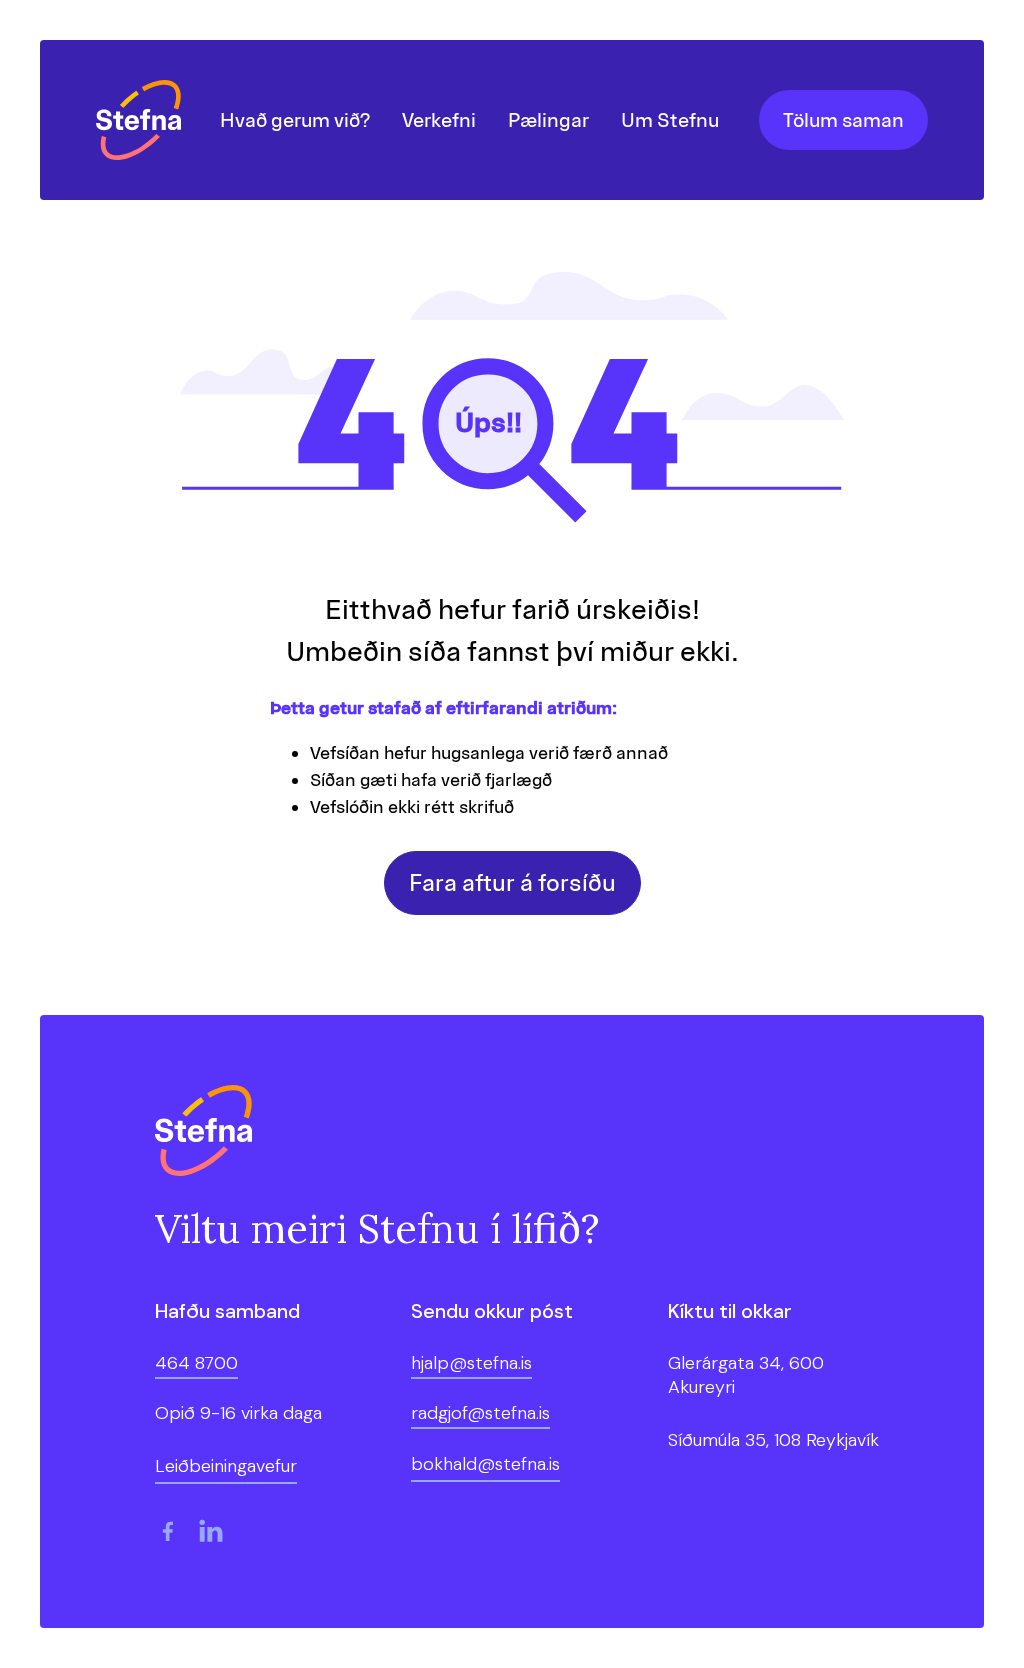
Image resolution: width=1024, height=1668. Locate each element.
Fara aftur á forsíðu (512, 882)
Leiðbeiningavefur (226, 1466)
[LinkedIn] (211, 1531)
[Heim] (143, 120)
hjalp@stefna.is (471, 1363)
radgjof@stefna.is (480, 1413)
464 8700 (196, 1363)
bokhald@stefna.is (485, 1464)
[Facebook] (167, 1531)
